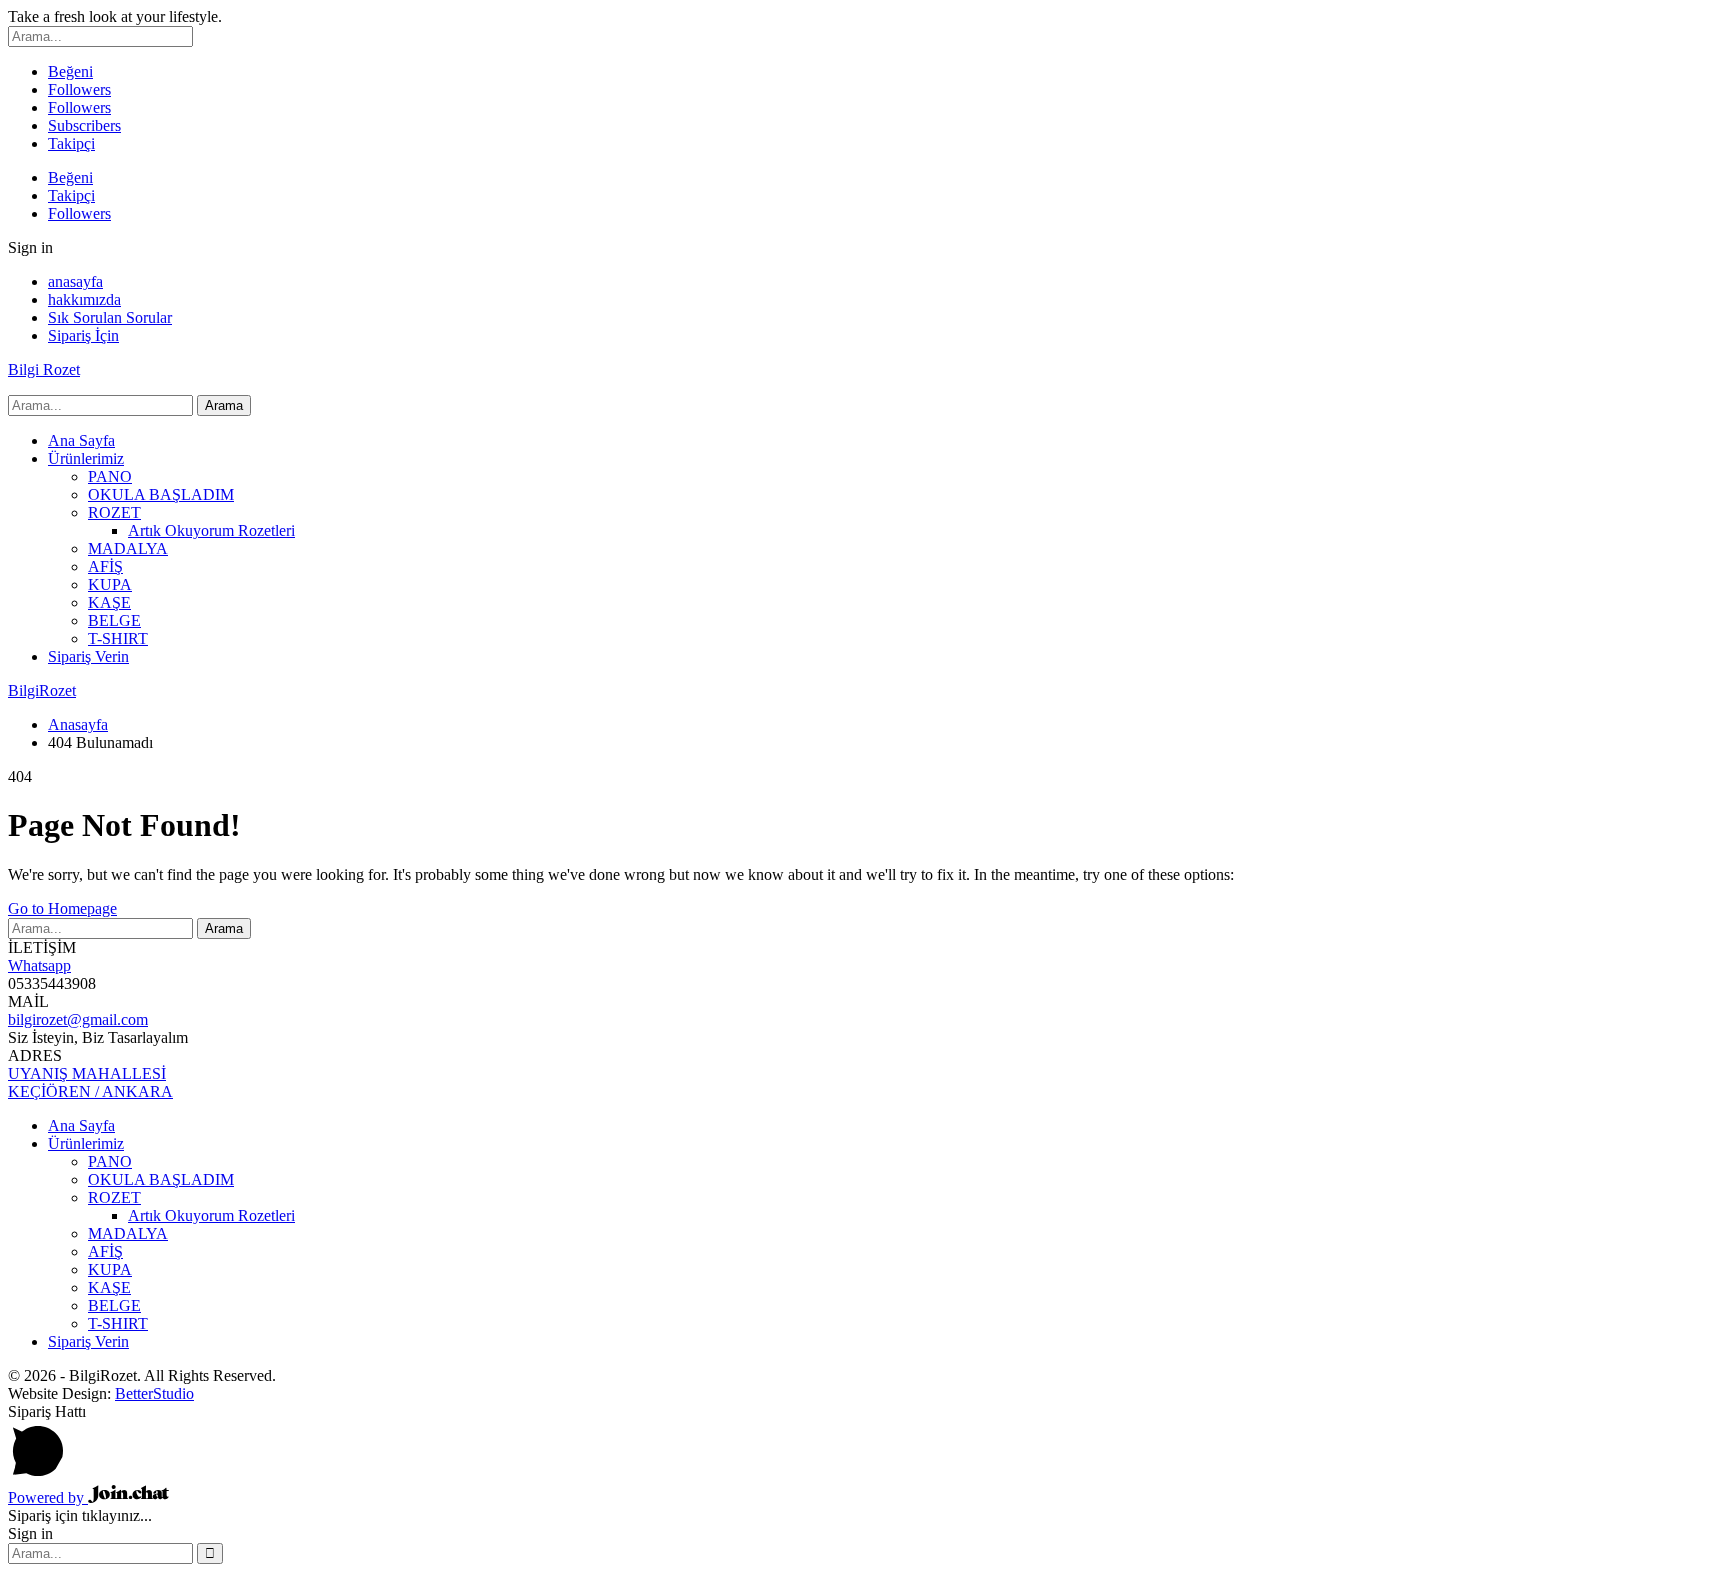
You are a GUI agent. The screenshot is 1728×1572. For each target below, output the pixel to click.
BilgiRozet (42, 690)
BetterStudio (154, 1393)
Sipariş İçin (83, 335)
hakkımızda (84, 299)
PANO (110, 476)
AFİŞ (105, 566)
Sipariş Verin (88, 656)
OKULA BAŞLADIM (161, 494)
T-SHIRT (118, 638)
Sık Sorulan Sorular (110, 317)
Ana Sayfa (81, 440)
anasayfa (75, 281)
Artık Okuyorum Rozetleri (211, 530)
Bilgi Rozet (44, 369)
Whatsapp (39, 965)
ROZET (114, 512)
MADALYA (128, 548)
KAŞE (109, 602)
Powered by (48, 1497)
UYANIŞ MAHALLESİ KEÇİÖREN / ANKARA (90, 1082)
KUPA (110, 584)
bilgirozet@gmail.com (78, 1019)
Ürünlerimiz (86, 458)
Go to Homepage (62, 908)
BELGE (114, 620)
